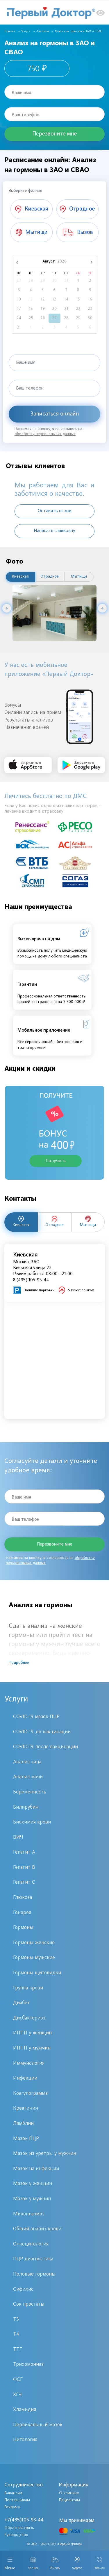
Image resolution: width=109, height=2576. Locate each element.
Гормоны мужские (34, 1958)
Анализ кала (27, 1762)
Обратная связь (19, 2528)
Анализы (43, 31)
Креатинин (26, 2109)
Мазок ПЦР (26, 2139)
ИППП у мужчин (32, 2048)
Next (102, 608)
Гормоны (23, 1928)
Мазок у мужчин (32, 2199)
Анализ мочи (28, 1777)
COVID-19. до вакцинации (42, 1732)
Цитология (25, 2440)
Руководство (16, 2535)
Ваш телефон (25, 115)
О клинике (69, 2493)
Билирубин (26, 1807)
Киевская (20, 577)
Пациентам (69, 2500)
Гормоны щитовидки (37, 1973)
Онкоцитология (31, 2244)
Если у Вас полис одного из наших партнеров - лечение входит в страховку (52, 809)
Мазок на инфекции (36, 2169)
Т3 (16, 2320)
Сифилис (23, 2290)
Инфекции (25, 2078)
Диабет (22, 2003)
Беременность (30, 1792)
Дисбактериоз (29, 2018)
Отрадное (50, 577)
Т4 (16, 2335)
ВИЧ (18, 1838)
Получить (56, 1161)
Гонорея (22, 1913)
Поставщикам (17, 2500)
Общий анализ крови (37, 2229)
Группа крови (28, 1988)
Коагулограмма (30, 2094)
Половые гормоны (34, 2274)
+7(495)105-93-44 (24, 2520)
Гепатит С (24, 1883)
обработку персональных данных (45, 434)
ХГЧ (17, 2395)
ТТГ (18, 2350)
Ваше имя (21, 93)
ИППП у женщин (32, 2033)
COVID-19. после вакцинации (45, 1747)
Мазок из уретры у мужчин (45, 2154)
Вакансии (13, 2493)
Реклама (12, 2507)
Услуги (26, 31)
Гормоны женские (34, 1943)
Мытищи (79, 577)
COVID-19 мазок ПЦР (36, 1717)
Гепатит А (24, 1852)
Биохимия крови (32, 1822)
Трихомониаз (28, 2365)
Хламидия (25, 2410)
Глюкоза (23, 1898)
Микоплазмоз (29, 2214)
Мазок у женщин (33, 2184)
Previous (7, 608)
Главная (10, 31)
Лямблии (23, 2124)
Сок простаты (29, 2304)
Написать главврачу (54, 531)
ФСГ (18, 2380)
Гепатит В (24, 1868)
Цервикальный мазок (38, 2425)
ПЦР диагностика (33, 2259)
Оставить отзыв (55, 511)
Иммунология (29, 2064)
